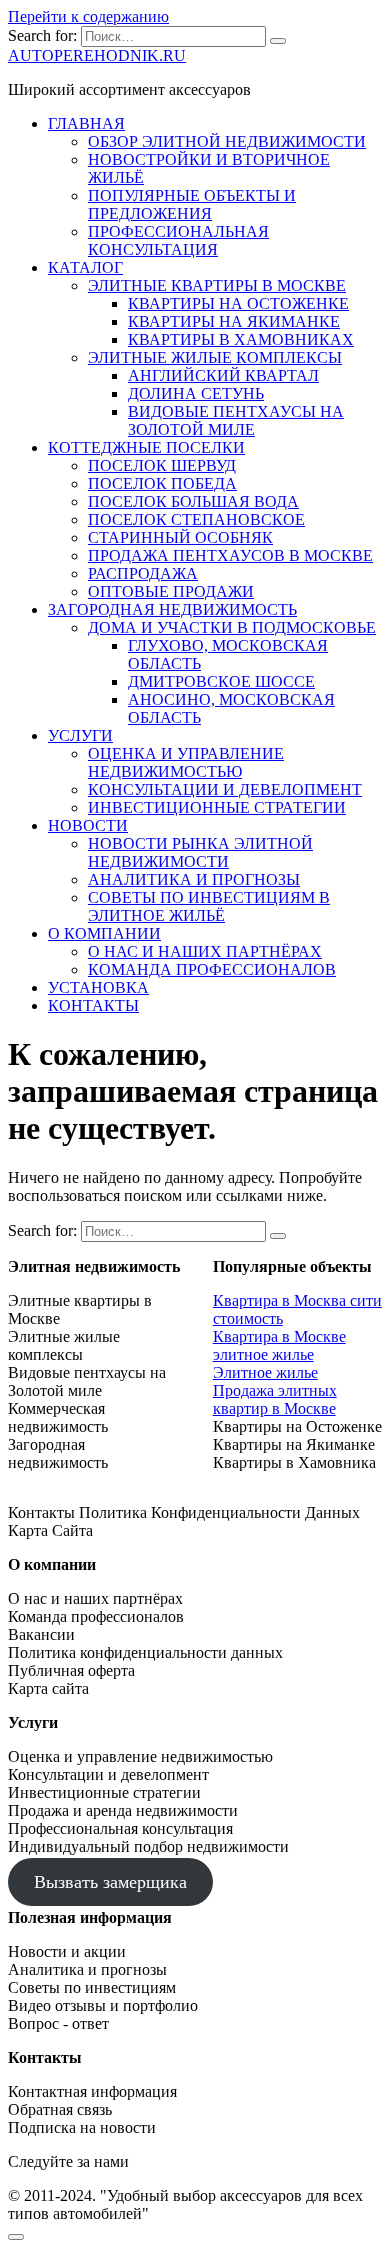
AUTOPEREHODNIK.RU (97, 55)
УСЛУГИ (80, 735)
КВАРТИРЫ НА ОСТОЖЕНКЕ (238, 303)
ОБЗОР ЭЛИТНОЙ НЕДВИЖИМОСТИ (227, 141)
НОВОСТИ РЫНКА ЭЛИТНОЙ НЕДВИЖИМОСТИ (200, 852)
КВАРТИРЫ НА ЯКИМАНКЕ (234, 321)
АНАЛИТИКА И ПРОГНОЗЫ (194, 879)
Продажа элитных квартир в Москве (275, 1399)
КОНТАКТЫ (93, 1005)
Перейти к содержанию (88, 16)
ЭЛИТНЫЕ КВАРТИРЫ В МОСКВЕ (217, 285)
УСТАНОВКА (98, 987)
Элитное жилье (265, 1372)
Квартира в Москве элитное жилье (279, 1345)
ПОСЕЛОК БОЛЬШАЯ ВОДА (193, 501)
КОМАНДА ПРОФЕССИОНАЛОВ (212, 969)
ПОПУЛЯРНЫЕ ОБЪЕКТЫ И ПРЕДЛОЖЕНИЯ (192, 204)
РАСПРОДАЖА (143, 573)
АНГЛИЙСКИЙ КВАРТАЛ (223, 375)
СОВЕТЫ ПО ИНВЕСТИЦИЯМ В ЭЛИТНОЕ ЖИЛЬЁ (209, 906)
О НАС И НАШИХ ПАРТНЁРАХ (205, 951)
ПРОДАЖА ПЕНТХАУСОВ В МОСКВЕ (230, 555)
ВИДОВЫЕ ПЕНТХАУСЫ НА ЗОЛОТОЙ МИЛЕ (236, 420)
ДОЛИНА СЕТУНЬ (196, 393)
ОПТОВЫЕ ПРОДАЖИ (171, 591)
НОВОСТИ (88, 825)
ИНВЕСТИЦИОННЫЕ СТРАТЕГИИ (217, 807)
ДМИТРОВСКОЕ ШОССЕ (221, 681)
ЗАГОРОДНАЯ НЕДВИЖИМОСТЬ (172, 609)
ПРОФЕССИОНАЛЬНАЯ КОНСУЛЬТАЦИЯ (178, 240)
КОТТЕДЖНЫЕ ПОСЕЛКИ (146, 447)
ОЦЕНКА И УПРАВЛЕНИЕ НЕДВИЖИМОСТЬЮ (186, 762)
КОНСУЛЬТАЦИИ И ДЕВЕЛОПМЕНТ (225, 789)
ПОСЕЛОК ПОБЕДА (162, 483)
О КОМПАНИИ (104, 933)
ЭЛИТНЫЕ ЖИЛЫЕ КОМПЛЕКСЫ (215, 357)
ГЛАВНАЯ (86, 123)
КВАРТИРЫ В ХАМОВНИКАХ (241, 339)
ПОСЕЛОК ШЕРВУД (162, 465)
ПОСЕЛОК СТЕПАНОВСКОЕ (196, 519)
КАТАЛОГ (85, 267)
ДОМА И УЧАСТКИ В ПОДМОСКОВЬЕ (232, 627)
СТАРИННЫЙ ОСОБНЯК (180, 537)
